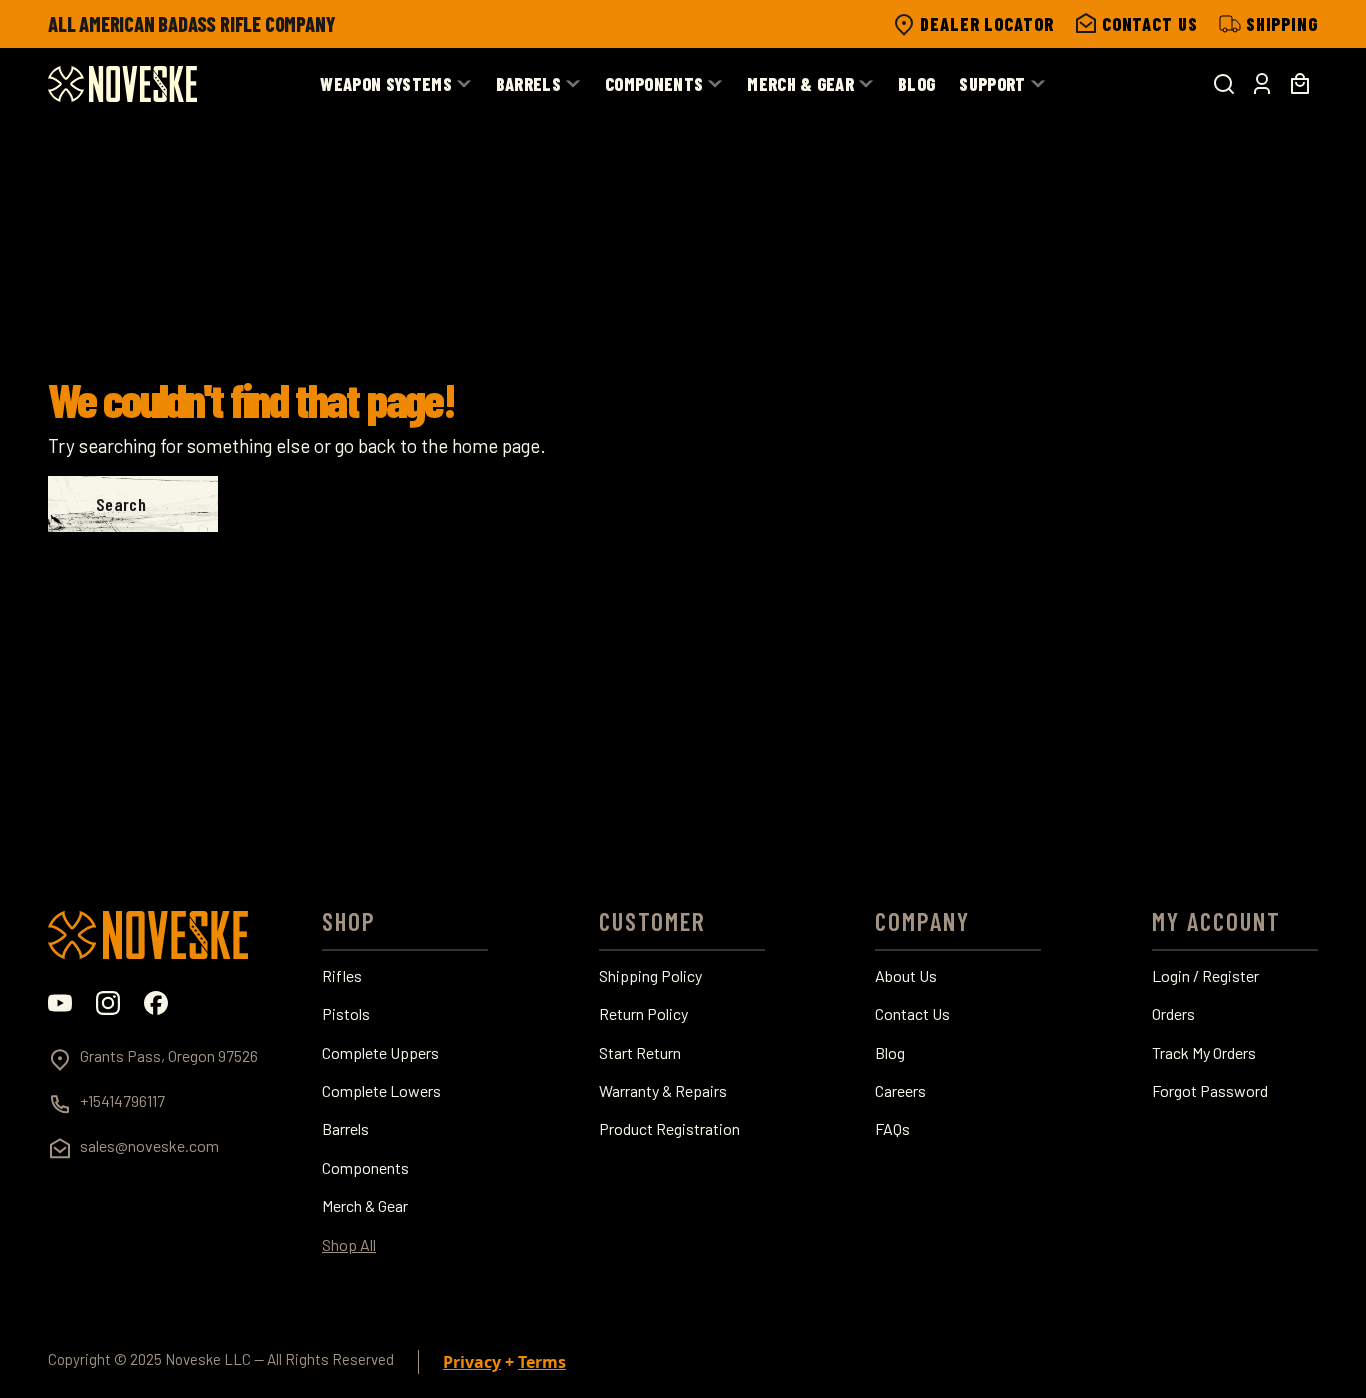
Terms (542, 1362)
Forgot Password (1210, 1091)
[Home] (122, 84)
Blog (890, 1053)
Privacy (472, 1362)
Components (365, 1168)
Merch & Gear (365, 1206)
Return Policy (643, 1014)
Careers (900, 1091)
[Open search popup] (1224, 84)
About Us (906, 976)
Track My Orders (1204, 1053)
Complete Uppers (380, 1053)
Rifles (342, 976)
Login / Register (1205, 976)
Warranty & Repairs (663, 1091)
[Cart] (1300, 84)
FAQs (892, 1129)
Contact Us (912, 1014)
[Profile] (1262, 84)
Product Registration (669, 1129)
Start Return (640, 1053)
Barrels (345, 1129)
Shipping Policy (650, 976)
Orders (1173, 1014)
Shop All (349, 1245)
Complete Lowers (381, 1091)
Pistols (346, 1014)
